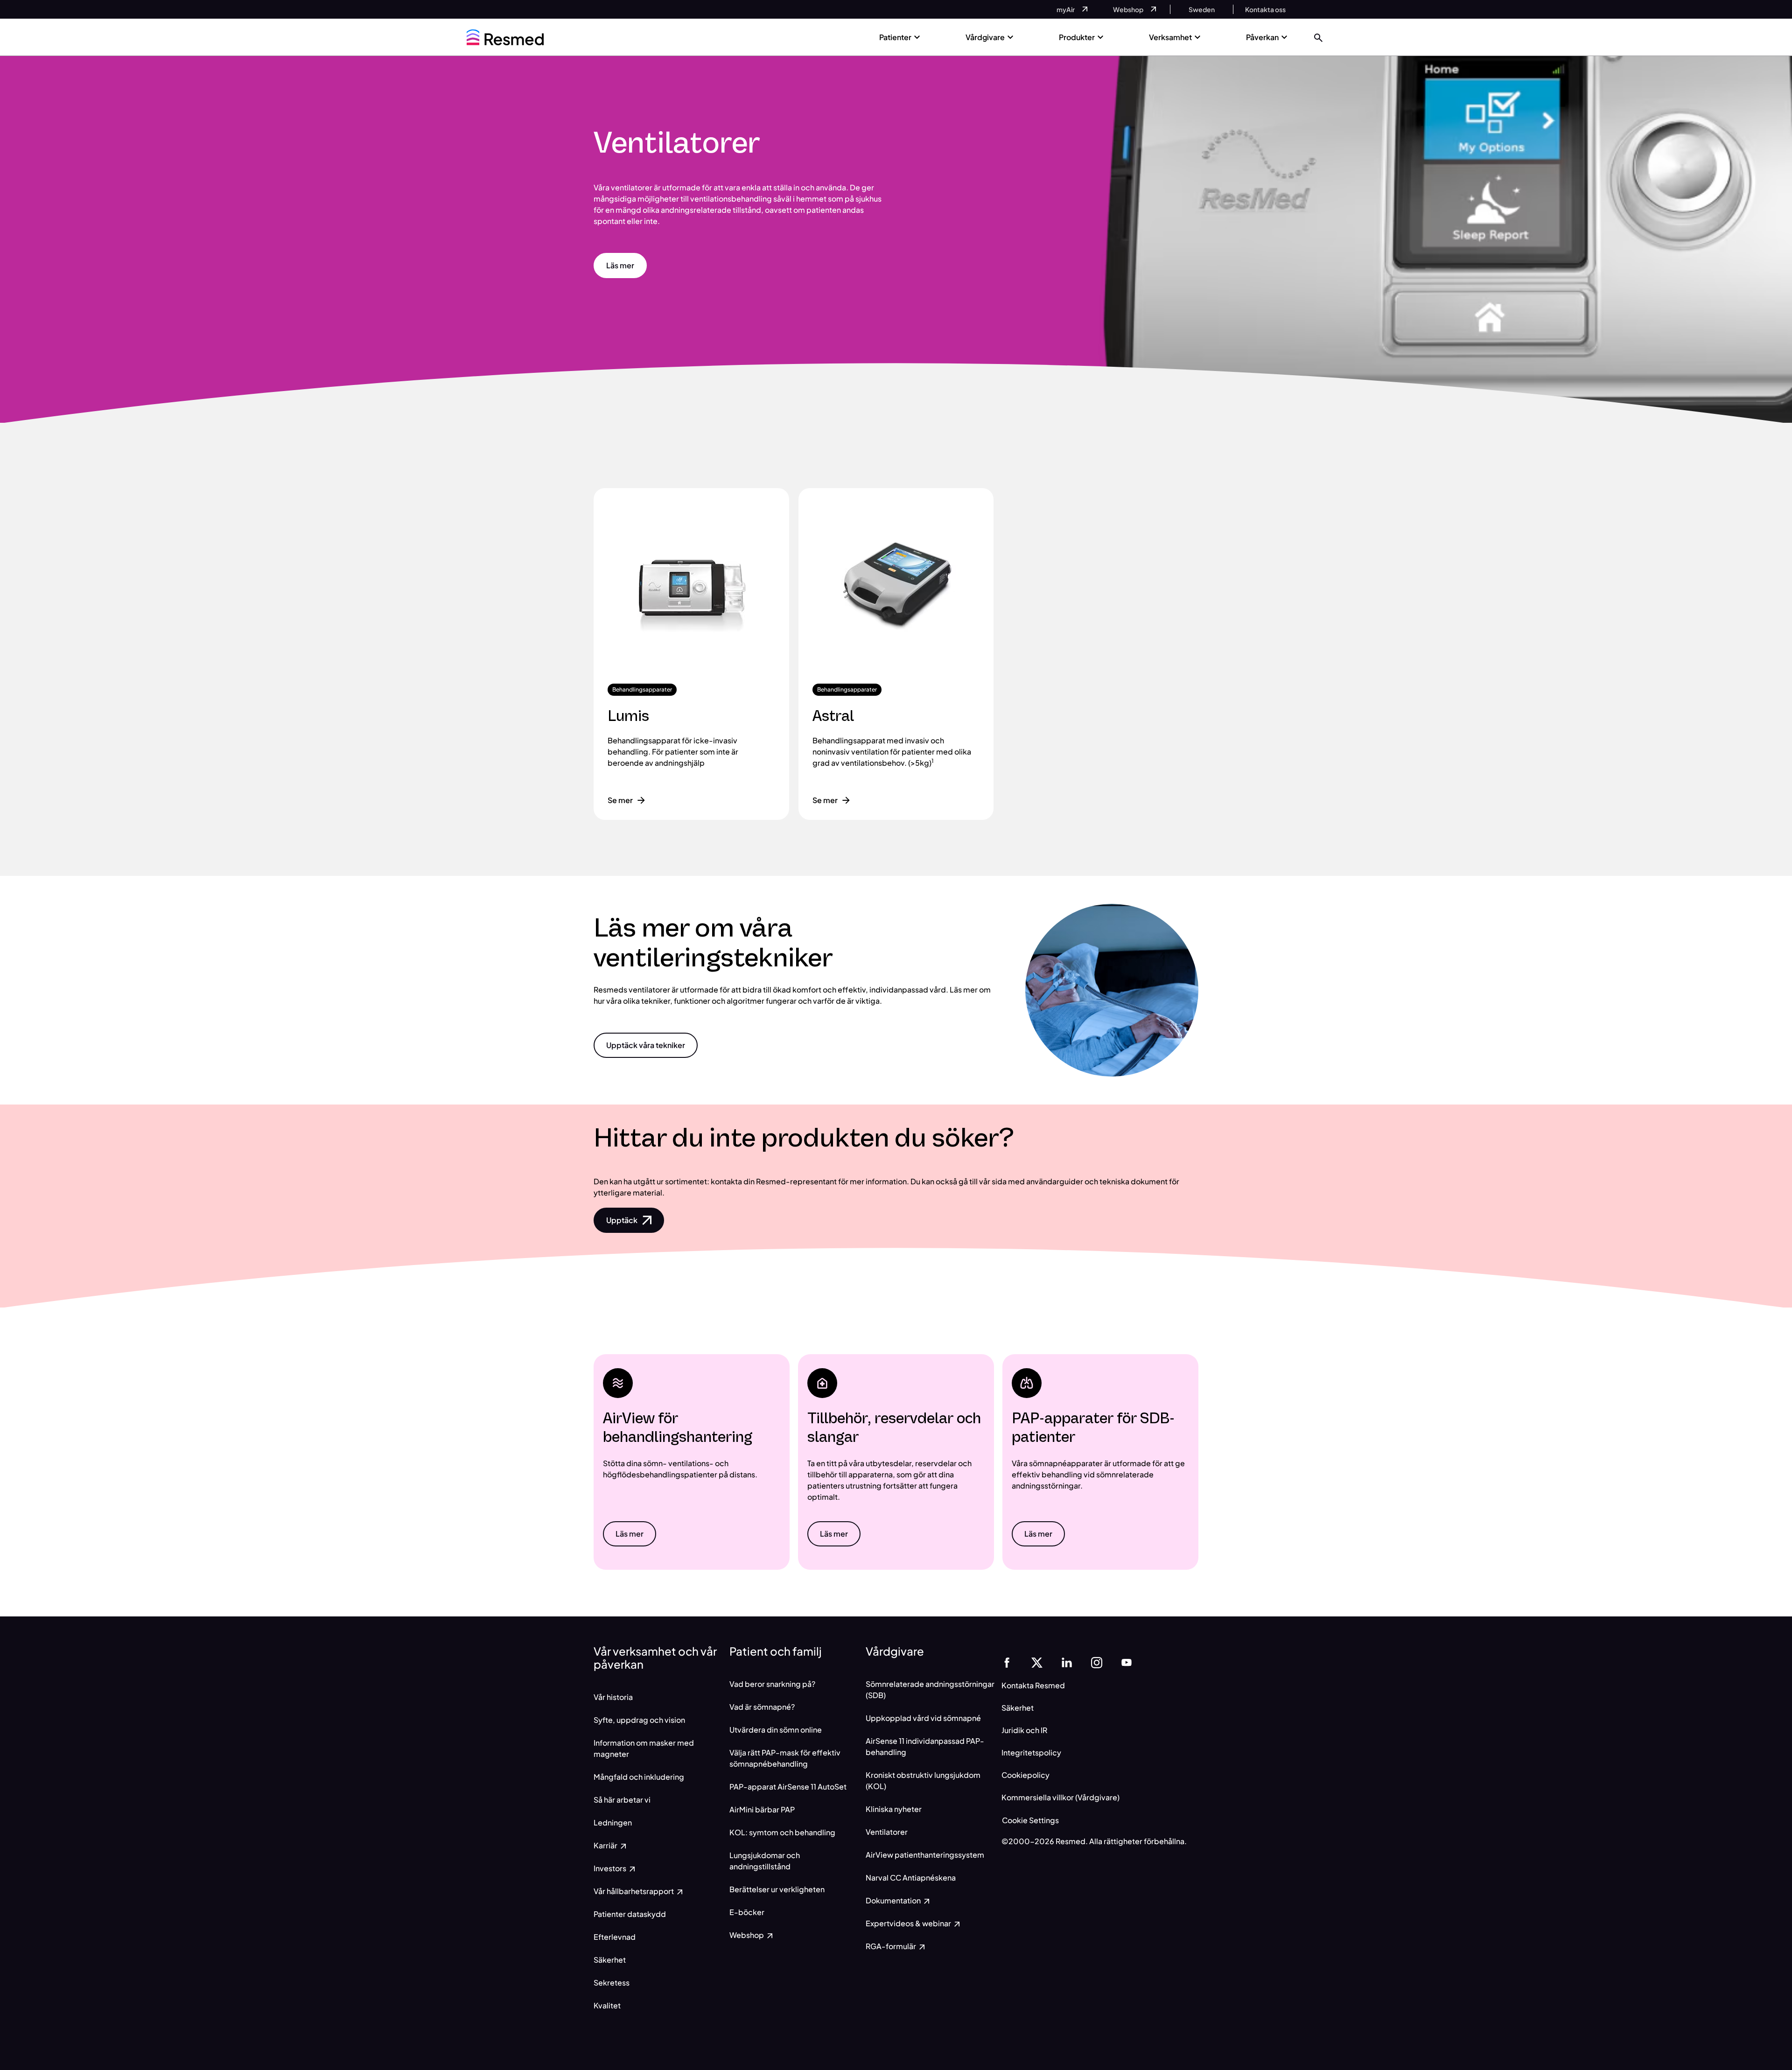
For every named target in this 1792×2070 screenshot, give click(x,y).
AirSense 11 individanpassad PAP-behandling (925, 1746)
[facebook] (1007, 1661)
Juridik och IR (1024, 1730)
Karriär (606, 1845)
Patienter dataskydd (630, 1914)
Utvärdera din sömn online (776, 1730)
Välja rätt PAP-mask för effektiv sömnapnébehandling (785, 1758)
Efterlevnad (615, 1937)
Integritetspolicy (1031, 1752)
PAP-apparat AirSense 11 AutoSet (788, 1787)
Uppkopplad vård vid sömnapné (923, 1718)
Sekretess (612, 1983)
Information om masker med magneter (644, 1748)
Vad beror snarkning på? (772, 1684)
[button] (1318, 37)
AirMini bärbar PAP (762, 1809)
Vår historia (613, 1697)
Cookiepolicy (1025, 1775)
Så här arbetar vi (622, 1800)
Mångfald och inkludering (639, 1777)
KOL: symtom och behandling (782, 1832)
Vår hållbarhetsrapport (634, 1891)
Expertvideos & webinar (909, 1923)
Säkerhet (610, 1960)
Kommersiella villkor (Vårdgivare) (1060, 1797)
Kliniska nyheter (894, 1809)
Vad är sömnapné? (762, 1707)
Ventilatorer (887, 1832)
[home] (505, 37)
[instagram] (1097, 1661)
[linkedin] (1067, 1661)
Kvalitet (607, 2005)
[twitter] (1037, 1661)
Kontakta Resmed (1033, 1685)
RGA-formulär (892, 1946)
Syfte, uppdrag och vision (639, 1720)
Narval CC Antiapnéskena (911, 1878)
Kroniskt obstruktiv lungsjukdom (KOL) (923, 1780)
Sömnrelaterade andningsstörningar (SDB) (930, 1689)
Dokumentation (894, 1900)
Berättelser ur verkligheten (777, 1889)
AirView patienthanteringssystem (925, 1855)
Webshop (747, 1935)
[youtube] (1127, 1661)
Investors (611, 1868)
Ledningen (613, 1822)
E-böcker (747, 1912)
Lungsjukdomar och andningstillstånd (765, 1861)
